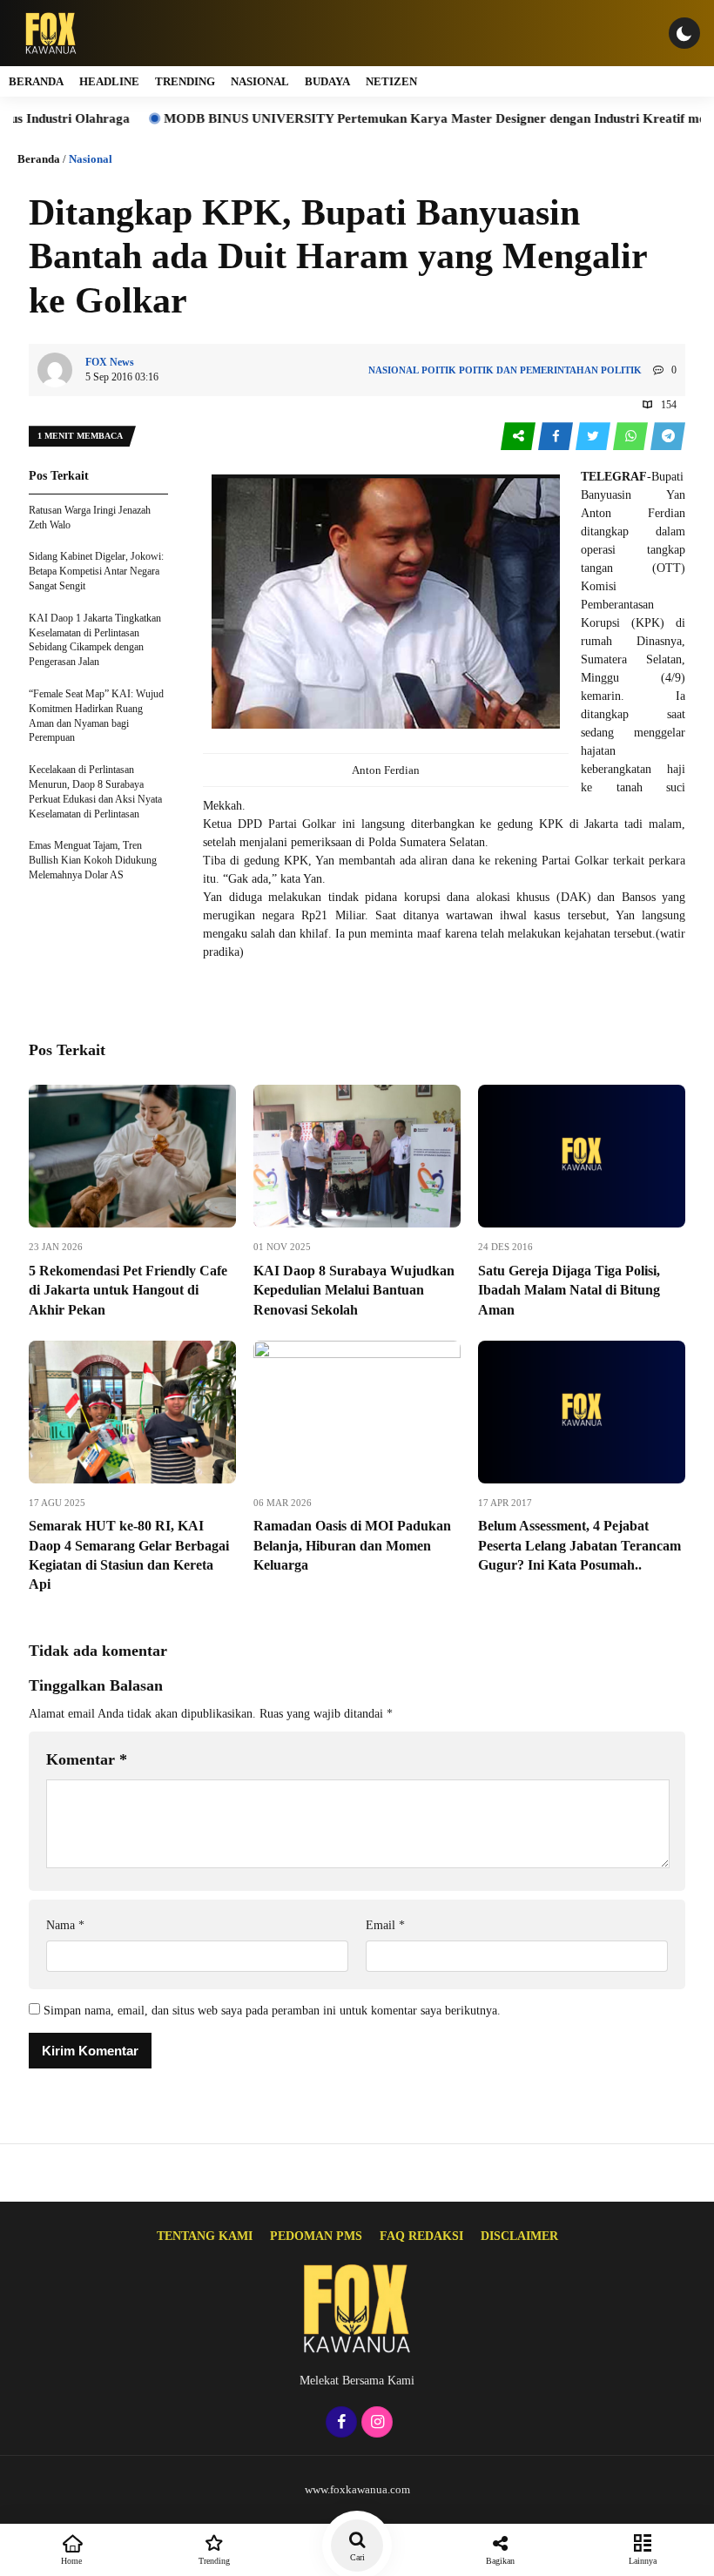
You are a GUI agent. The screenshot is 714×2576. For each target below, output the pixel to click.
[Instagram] (375, 2423)
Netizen (391, 81)
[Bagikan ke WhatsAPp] (632, 437)
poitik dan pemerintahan (529, 370)
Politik (621, 370)
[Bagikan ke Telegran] (668, 437)
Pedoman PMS (316, 2236)
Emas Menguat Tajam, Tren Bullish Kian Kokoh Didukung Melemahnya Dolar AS (93, 860)
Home (71, 2561)
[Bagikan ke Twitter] (594, 437)
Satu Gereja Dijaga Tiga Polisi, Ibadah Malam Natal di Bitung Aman (569, 1290)
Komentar (87, 1759)
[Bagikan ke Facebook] (557, 437)
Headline (109, 81)
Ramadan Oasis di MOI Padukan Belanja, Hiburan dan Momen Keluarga (352, 1545)
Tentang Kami (205, 2236)
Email (385, 1925)
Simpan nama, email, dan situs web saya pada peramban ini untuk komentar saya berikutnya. (272, 2011)
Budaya (327, 81)
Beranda (36, 81)
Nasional (260, 81)
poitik (439, 370)
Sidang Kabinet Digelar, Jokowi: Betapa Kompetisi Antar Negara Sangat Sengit (96, 571)
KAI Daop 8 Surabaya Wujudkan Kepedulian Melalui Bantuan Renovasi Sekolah (354, 1290)
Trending (185, 81)
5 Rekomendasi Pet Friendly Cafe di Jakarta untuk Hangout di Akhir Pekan (128, 1290)
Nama (65, 1925)
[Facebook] (339, 2423)
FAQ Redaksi (421, 2236)
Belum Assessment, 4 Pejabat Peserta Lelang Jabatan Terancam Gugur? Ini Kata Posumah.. (579, 1545)
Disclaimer (519, 2236)
